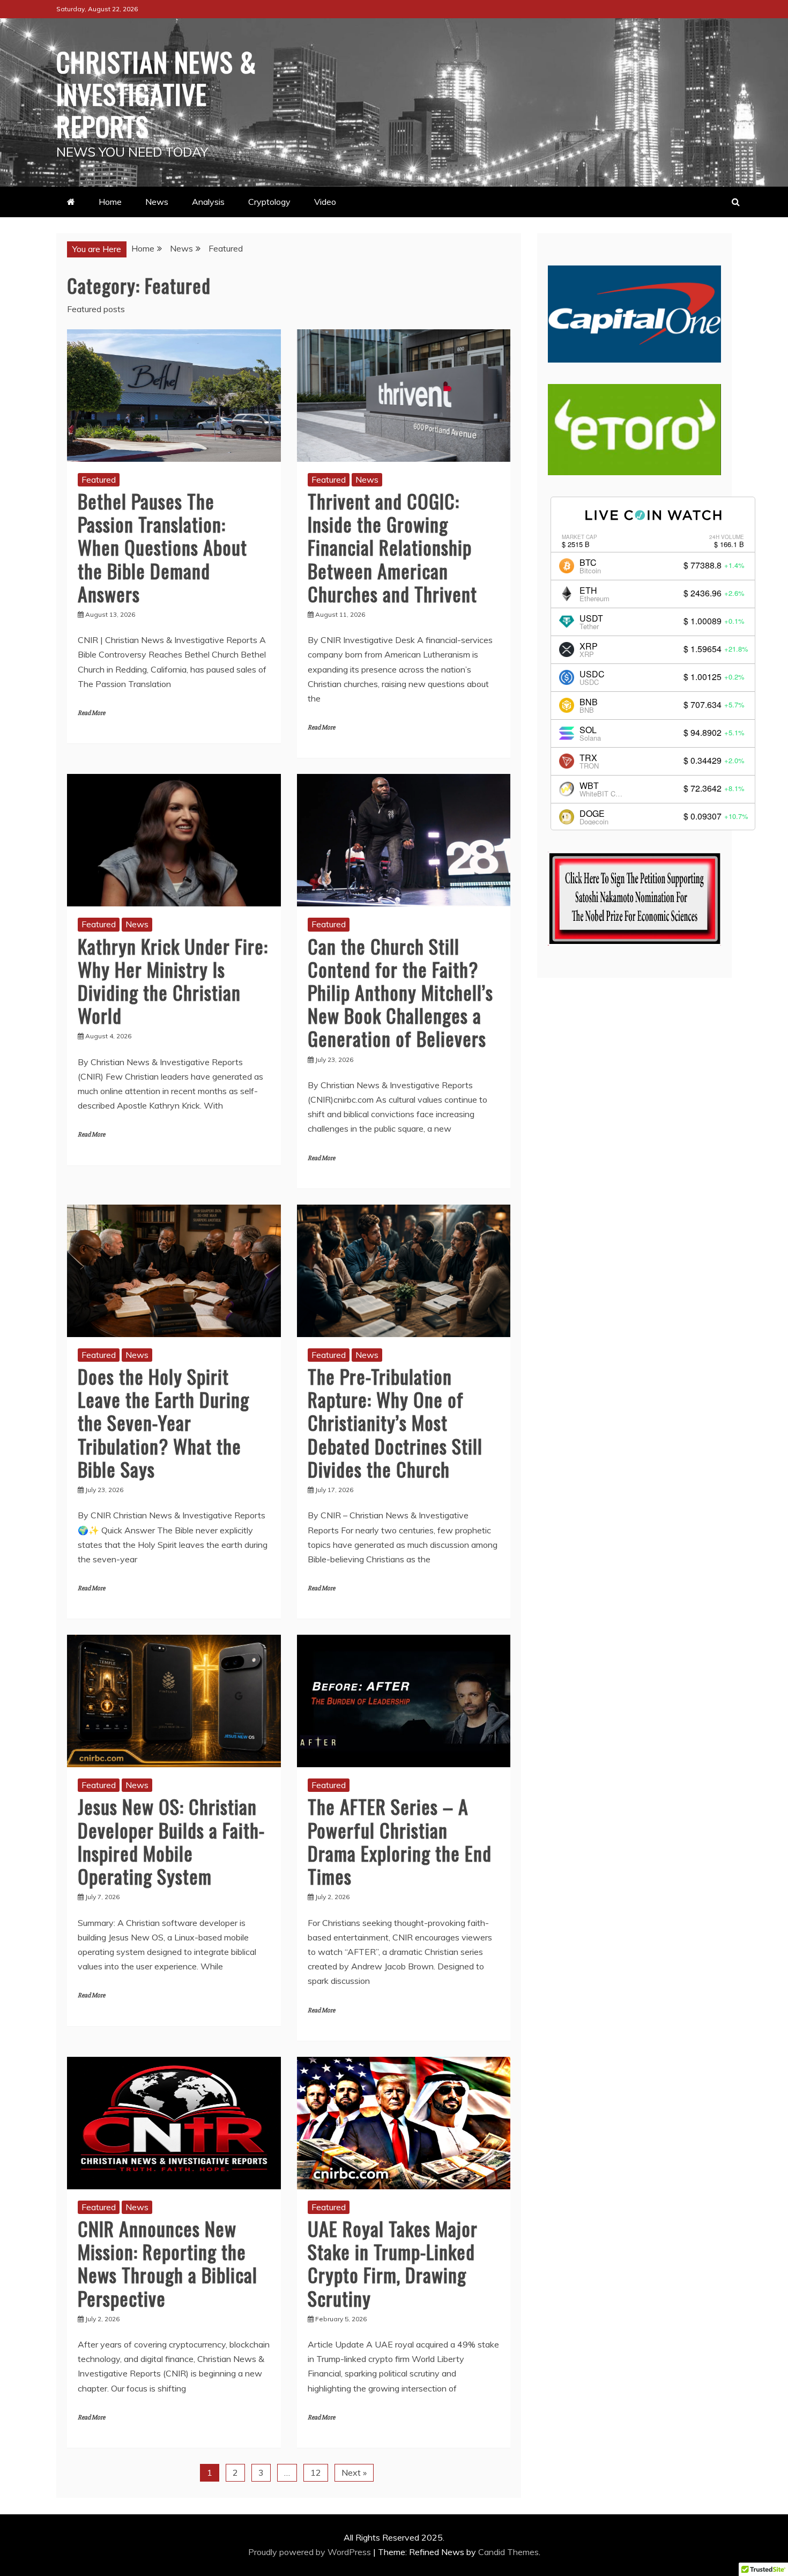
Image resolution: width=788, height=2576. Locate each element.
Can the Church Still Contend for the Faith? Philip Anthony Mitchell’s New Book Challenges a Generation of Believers (400, 992)
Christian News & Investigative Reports (156, 93)
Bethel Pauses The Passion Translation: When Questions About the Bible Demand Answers (162, 547)
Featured (99, 479)
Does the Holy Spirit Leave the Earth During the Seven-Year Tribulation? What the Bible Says (163, 1422)
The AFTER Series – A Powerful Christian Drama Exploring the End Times (400, 1841)
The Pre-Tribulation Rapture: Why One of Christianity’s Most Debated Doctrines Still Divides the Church (395, 1422)
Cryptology (269, 202)
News (157, 202)
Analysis (208, 202)
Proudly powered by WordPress (311, 2552)
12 (316, 2472)
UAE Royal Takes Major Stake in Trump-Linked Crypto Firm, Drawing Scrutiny (393, 2263)
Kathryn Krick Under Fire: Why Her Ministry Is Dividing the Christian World (173, 981)
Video (325, 202)
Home (110, 202)
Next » (354, 2472)
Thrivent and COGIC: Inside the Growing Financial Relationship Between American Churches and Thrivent (392, 547)
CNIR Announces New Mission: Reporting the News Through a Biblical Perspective (168, 2263)
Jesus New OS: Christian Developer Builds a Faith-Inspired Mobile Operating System (171, 1841)
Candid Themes (508, 2552)
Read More (91, 713)
